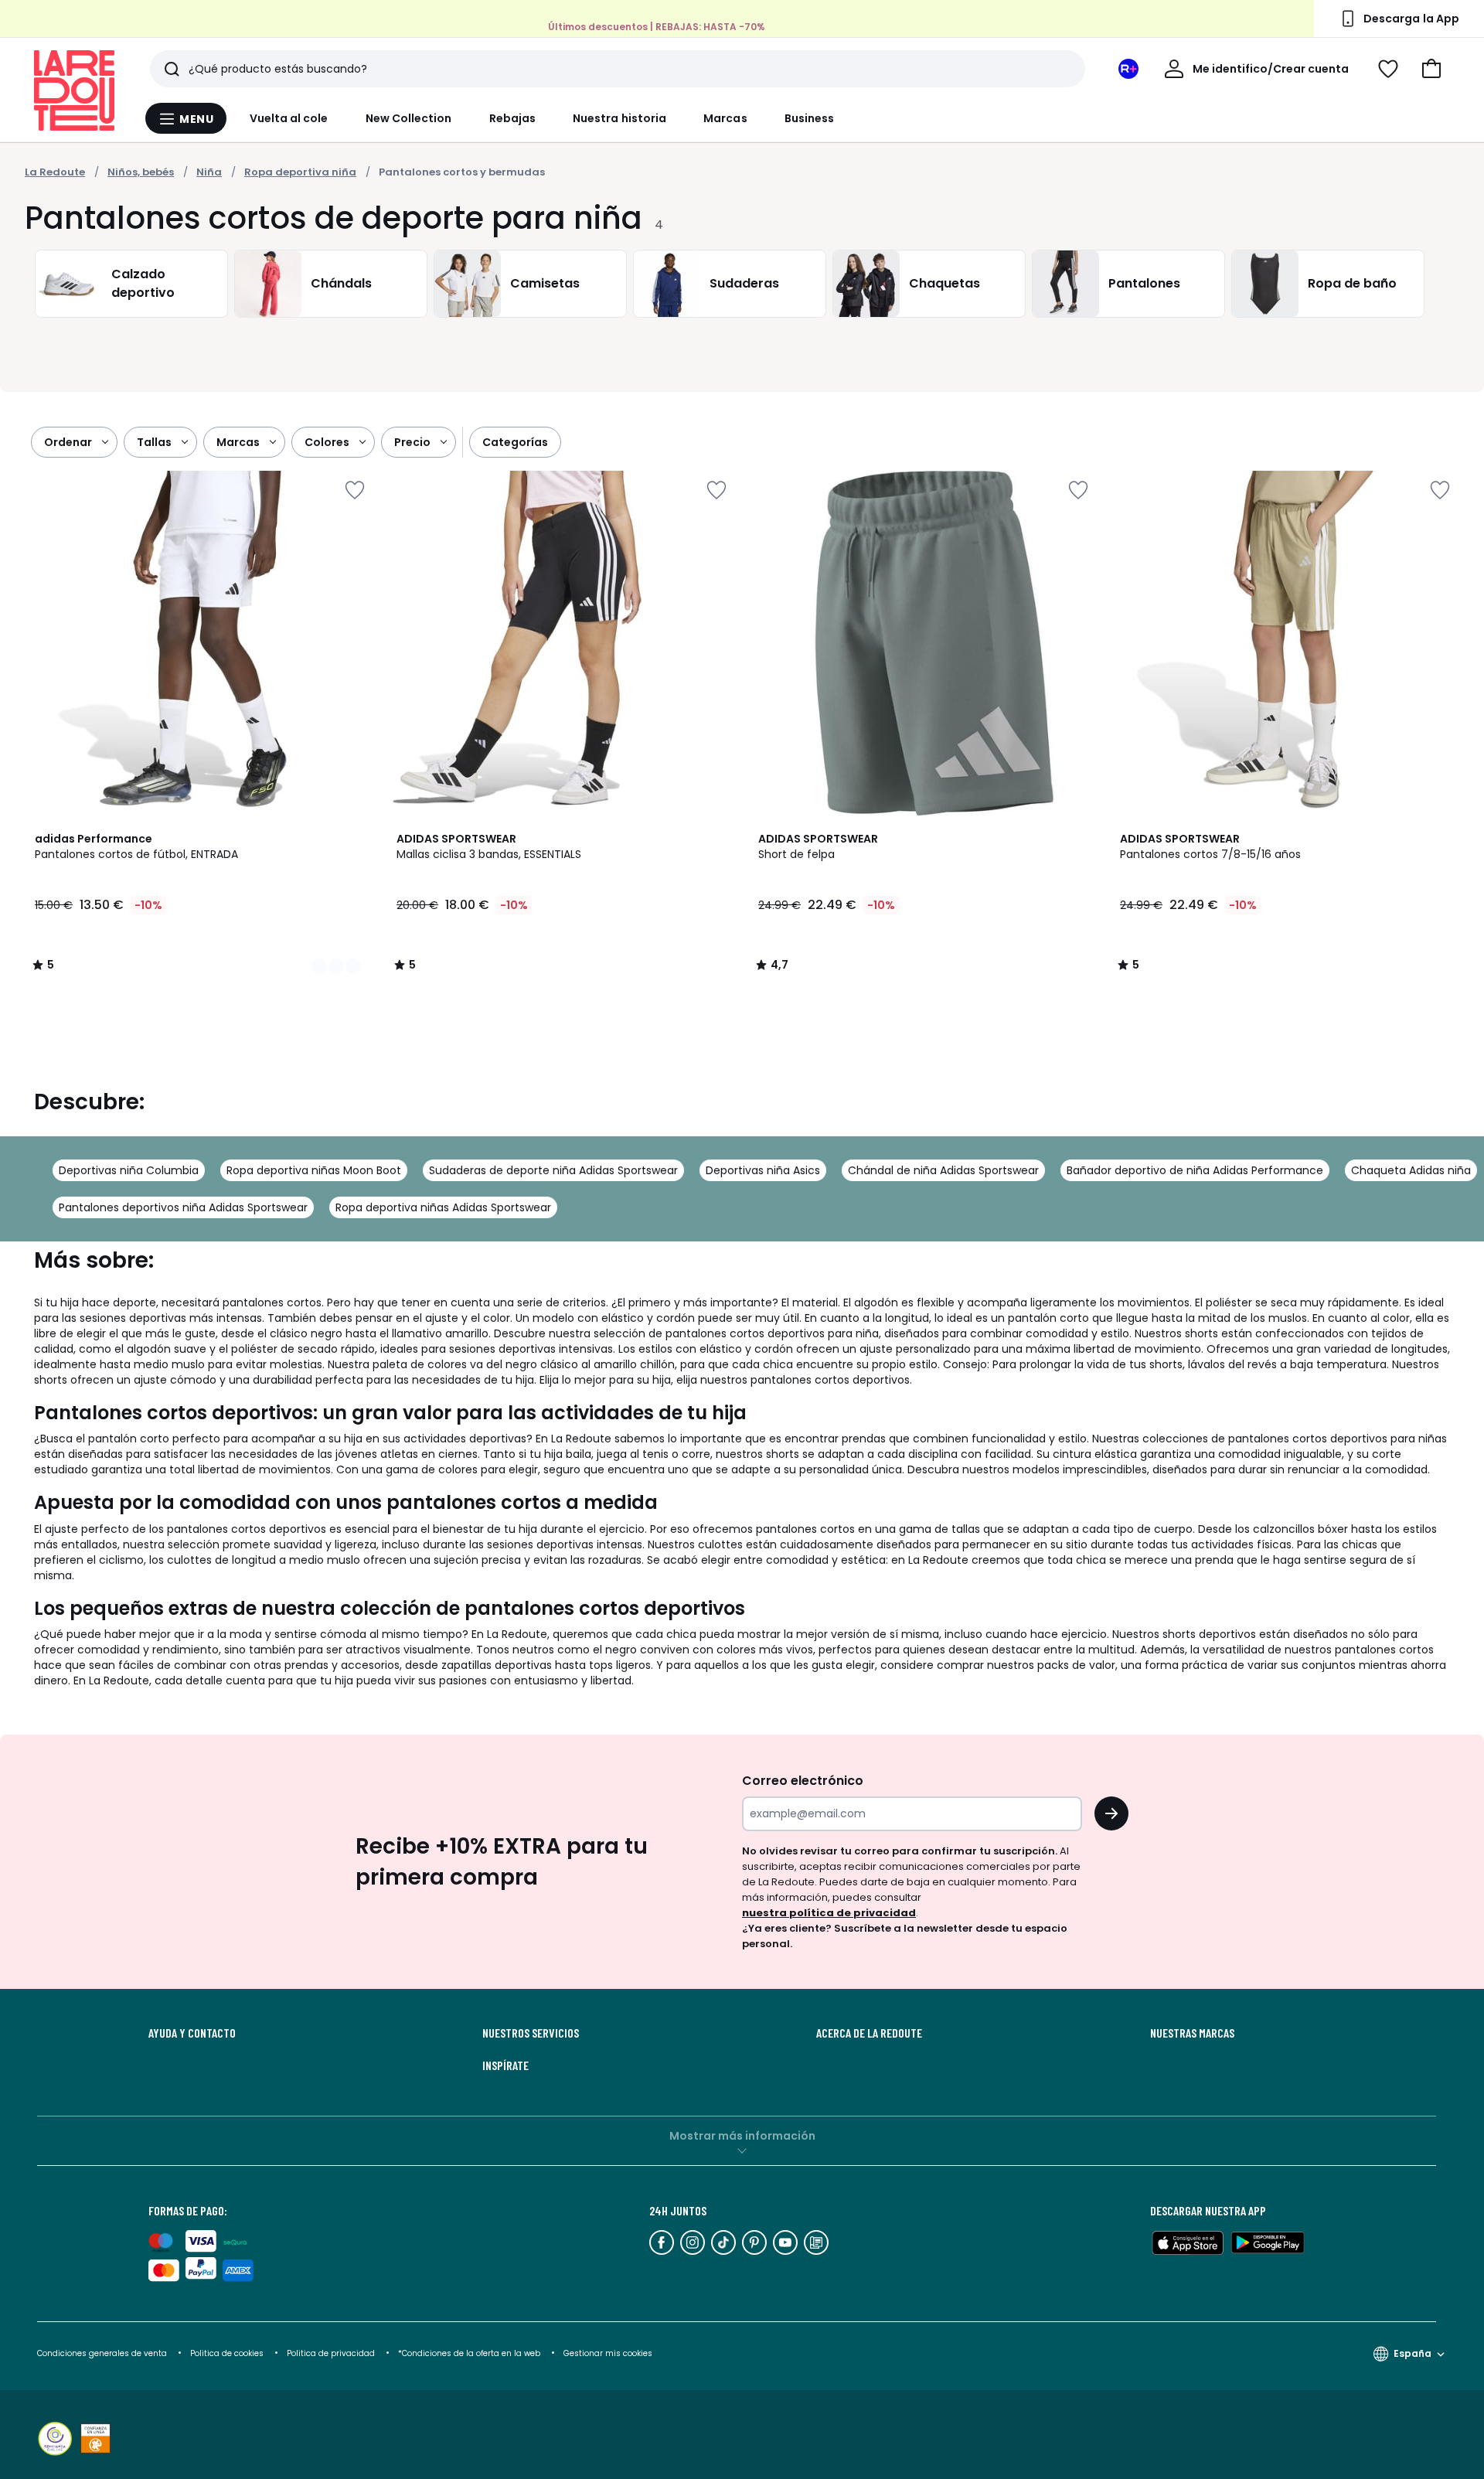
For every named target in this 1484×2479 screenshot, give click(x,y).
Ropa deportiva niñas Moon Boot (314, 1170)
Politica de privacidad (332, 2353)
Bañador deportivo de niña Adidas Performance (1195, 1170)
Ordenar (68, 442)
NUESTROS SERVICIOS (531, 2033)
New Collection (409, 118)
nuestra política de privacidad (829, 1913)
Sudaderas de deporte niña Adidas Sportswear (553, 1170)
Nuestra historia (619, 118)
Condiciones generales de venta (103, 2353)
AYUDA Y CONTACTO (192, 2033)
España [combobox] (1413, 2353)
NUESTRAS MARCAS (1192, 2033)
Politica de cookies (227, 2353)
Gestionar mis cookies (608, 2353)
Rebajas (513, 118)
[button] (1431, 69)
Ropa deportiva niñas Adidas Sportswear (443, 1207)
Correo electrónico (803, 1781)
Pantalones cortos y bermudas (462, 172)
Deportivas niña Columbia (129, 1170)
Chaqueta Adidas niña (1411, 1170)
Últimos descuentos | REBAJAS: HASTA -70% (657, 27)
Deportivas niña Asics (763, 1170)
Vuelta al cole (289, 118)
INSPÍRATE (505, 2065)
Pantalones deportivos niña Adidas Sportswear (183, 1207)
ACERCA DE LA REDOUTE (869, 2033)
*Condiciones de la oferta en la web (469, 2353)
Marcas (725, 118)
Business (810, 118)
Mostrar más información (742, 2136)
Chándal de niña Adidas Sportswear (943, 1170)
